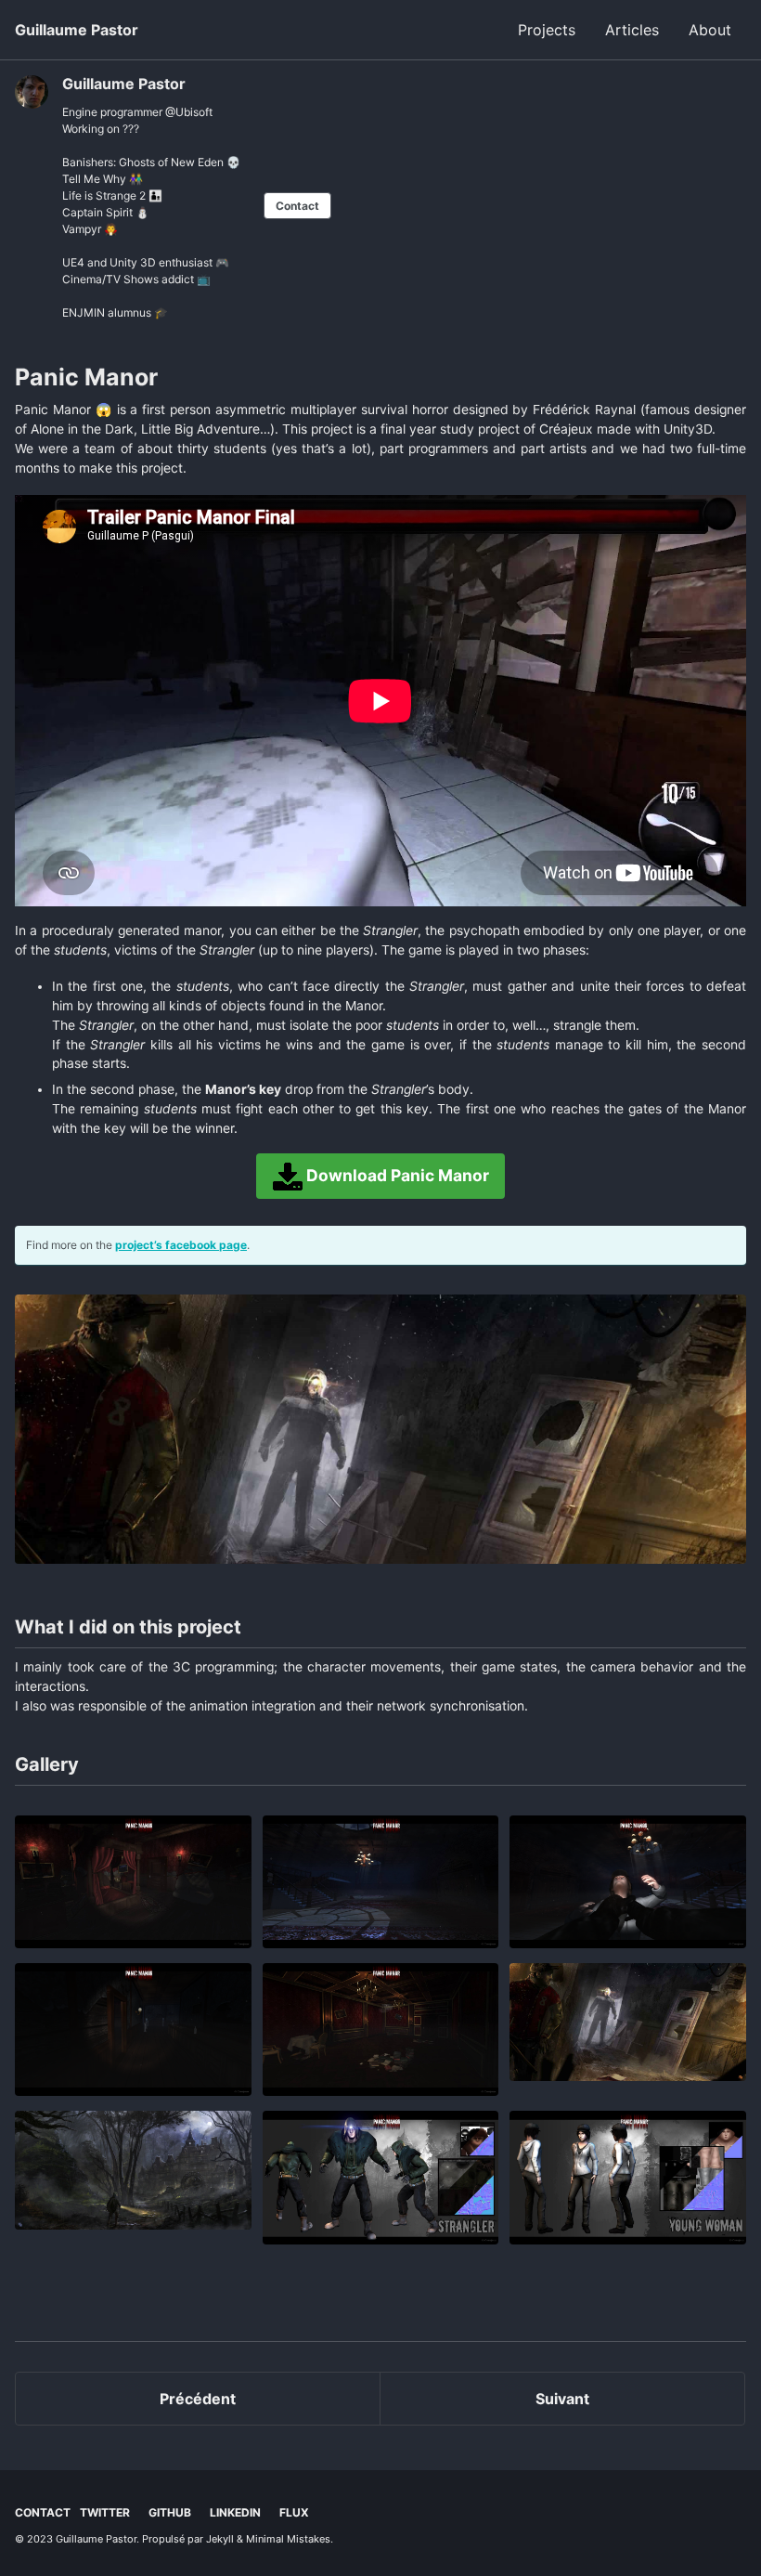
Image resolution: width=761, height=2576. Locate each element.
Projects (547, 30)
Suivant (562, 2399)
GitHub (170, 2512)
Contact (297, 206)
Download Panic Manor (396, 1174)
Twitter (105, 2512)
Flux (294, 2512)
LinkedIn (235, 2512)
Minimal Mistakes (288, 2539)
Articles (632, 30)
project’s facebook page (181, 1245)
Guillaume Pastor (77, 30)
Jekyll (220, 2539)
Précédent (198, 2399)
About (710, 30)
